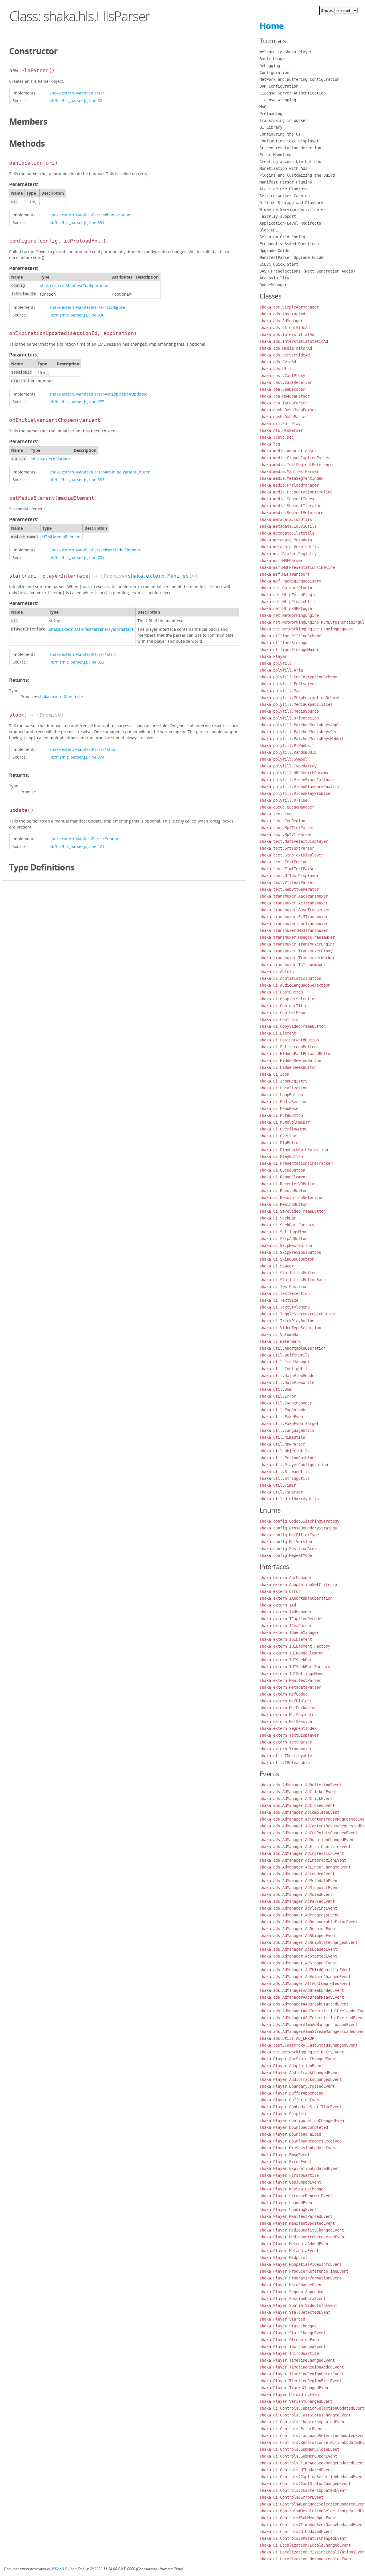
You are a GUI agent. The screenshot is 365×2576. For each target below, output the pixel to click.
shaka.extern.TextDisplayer (289, 1735)
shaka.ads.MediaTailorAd (286, 348)
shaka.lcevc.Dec (277, 437)
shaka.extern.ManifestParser (77, 93)
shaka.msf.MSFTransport (285, 574)
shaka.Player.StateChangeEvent (293, 2333)
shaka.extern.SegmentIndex (288, 1728)
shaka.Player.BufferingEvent (290, 2100)
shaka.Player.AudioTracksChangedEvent (301, 2079)
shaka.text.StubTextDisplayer (291, 855)
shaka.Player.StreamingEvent (290, 2340)
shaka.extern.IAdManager (286, 1612)
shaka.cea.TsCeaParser (283, 403)
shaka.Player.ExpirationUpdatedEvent (299, 2168)
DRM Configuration (279, 86)
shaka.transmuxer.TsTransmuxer (293, 965)
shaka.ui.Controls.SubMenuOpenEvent (298, 2456)
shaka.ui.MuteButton (281, 1115)
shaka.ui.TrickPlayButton (287, 1321)
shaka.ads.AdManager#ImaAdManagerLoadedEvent (309, 2025)
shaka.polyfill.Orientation (289, 718)
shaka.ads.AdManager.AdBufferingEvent (301, 1785)
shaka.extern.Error (280, 1591)
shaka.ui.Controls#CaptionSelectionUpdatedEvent (312, 2477)
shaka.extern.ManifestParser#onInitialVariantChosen (100, 472)
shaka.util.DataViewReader (288, 1376)
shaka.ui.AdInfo (277, 971)
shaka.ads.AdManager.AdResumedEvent (298, 1929)
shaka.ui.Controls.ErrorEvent (291, 2429)
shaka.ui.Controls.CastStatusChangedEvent (305, 2415)
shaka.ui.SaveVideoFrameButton (293, 1211)
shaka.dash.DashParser (283, 417)
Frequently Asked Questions (289, 244)
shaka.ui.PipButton (280, 1143)
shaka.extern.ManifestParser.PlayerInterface (91, 629)
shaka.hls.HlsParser (281, 430)
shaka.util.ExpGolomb (282, 1410)
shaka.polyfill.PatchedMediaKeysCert (299, 732)
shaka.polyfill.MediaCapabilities (296, 704)
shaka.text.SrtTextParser (287, 848)
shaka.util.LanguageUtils (287, 1430)
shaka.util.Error (278, 1396)
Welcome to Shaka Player (286, 52)
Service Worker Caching (285, 196)
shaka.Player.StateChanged (288, 2326)
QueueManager (273, 285)
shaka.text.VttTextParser (287, 882)
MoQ (263, 107)
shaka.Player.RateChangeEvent (291, 2285)
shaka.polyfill (275, 663)
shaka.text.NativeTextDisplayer (294, 841)
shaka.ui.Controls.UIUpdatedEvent (296, 2470)
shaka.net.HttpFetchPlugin (288, 595)
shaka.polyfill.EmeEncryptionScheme (298, 677)
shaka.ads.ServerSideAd (285, 355)
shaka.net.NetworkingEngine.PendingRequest (306, 629)
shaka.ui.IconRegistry (283, 1081)
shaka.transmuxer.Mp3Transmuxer (294, 930)
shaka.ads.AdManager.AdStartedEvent (298, 1956)
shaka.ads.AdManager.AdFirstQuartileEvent (305, 1847)
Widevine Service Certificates (293, 209)
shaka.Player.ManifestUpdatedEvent (297, 2223)
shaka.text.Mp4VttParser (286, 835)
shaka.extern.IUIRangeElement (291, 1653)
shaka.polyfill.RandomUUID (288, 752)
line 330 (97, 315)
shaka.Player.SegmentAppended (291, 2292)
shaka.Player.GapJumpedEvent (290, 2182)
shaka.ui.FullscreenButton (288, 1047)
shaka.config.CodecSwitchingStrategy (299, 1521)
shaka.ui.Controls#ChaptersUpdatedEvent (303, 2490)
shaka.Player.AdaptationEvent (291, 2066)
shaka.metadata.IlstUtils (287, 533)
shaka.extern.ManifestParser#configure (87, 307)
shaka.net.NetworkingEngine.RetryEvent (302, 2052)
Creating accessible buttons (290, 162)
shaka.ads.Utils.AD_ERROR (287, 2038)
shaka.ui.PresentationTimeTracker (296, 1163)
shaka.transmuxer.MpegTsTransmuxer (297, 937)
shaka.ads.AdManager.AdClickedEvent (298, 1792)
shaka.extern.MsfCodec (283, 1694)
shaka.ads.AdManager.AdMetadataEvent (299, 1881)
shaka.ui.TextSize (279, 1300)
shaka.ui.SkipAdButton (283, 1239)
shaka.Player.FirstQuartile (289, 2175)
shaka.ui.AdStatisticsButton (290, 978)
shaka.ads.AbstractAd (282, 314)
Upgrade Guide (274, 251)
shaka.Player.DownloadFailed (290, 2134)
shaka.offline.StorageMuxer (289, 650)
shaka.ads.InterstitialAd (287, 334)
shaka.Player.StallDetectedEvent (295, 2312)
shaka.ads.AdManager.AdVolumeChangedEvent (305, 1977)
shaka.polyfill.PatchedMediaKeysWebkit (302, 739)
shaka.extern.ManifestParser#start (83, 654)
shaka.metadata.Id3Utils (286, 519)
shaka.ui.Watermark (280, 1341)
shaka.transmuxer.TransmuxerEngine (297, 944)
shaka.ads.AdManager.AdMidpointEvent (299, 1888)
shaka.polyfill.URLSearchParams (294, 773)
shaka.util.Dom (275, 1389)
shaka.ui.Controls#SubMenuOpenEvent (298, 2518)
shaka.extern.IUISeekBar (286, 1660)
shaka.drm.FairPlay (280, 424)
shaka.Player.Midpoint (283, 2257)
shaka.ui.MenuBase (279, 1108)
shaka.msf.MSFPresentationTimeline (297, 567)
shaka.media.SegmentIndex (287, 499)
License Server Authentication (293, 93)
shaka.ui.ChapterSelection (288, 999)
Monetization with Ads (283, 168)
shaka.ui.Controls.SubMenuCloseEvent (299, 2449)
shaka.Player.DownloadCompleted (294, 2127)
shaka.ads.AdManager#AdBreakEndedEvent (302, 1990)
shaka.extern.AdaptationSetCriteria (298, 1585)
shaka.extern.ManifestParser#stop (82, 749)
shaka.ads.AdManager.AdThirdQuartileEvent (305, 1970)
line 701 (97, 558)
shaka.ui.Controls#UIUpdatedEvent (296, 2531)
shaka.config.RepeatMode (286, 1555)
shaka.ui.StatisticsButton (288, 1273)
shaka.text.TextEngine (283, 862)
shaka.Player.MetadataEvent (289, 2251)
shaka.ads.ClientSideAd (285, 328)
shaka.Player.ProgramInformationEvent (301, 2278)
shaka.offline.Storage (283, 643)
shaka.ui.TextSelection (285, 1293)
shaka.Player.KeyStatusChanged (293, 2189)
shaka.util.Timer (278, 1485)
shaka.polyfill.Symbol (283, 759)
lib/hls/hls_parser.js (68, 101)
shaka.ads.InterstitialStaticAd (294, 341)
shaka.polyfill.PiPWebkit (287, 745)
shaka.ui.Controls (279, 1019)
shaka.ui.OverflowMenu (283, 1129)
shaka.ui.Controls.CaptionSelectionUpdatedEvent (312, 2408)
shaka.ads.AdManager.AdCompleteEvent (299, 1812)
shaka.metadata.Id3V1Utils (288, 526)
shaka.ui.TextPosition (283, 1287)
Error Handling (275, 155)
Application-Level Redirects (290, 223)
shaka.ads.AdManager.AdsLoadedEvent (298, 1949)
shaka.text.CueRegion (282, 821)
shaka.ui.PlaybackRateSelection (294, 1150)
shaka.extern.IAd (278, 1605)
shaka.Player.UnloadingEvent (290, 2394)
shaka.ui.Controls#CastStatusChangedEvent (305, 2484)
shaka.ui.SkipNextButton (286, 1245)
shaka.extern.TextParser (286, 1742)
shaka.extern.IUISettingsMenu (291, 1674)
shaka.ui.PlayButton (281, 1156)
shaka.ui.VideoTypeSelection (290, 1328)
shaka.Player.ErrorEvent (286, 2162)
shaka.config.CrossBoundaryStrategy (298, 1528)
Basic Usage (272, 59)
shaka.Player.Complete (283, 2114)
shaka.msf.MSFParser (281, 561)
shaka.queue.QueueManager (287, 807)
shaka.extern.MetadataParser (290, 1687)
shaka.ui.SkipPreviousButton (290, 1252)
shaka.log (270, 444)
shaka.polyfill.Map (280, 691)
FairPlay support (278, 216)
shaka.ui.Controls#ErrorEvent (291, 2497)
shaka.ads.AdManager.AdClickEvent (296, 1799)
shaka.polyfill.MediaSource (289, 711)
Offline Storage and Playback (291, 203)
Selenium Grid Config (282, 237)
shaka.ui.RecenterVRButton (288, 1184)
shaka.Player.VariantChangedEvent (296, 2401)
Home (272, 26)
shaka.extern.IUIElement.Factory (295, 1646)
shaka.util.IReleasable (285, 1763)
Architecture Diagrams (283, 189)
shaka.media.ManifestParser (289, 471)
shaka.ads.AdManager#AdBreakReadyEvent (302, 1997)
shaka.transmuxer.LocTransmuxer (294, 924)
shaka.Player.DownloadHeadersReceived (301, 2141)
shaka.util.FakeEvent (282, 1417)
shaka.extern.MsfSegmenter (288, 1715)
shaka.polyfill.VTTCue (283, 800)
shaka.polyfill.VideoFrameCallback (297, 780)
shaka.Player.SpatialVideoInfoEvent (298, 2305)
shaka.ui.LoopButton (281, 1095)
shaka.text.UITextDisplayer (289, 876)
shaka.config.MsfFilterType (289, 1535)
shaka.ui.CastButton (281, 992)
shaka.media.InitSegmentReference (296, 465)
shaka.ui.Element (278, 1033)
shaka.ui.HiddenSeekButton (288, 1067)
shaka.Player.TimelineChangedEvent (297, 2360)
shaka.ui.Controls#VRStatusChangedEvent (303, 2538)
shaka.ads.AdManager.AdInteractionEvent (303, 1860)
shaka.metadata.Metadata (286, 540)
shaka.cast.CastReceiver (286, 382)
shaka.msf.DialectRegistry (288, 554)
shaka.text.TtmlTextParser (288, 869)
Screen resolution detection (290, 148)
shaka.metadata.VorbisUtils (289, 547)
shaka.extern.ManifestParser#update (85, 839)
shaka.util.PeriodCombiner (288, 1458)
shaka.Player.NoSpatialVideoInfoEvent (301, 2264)
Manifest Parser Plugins (286, 182)
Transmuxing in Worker (283, 120)
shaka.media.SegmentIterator (290, 506)
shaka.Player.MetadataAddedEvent (295, 2244)
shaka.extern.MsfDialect (286, 1701)
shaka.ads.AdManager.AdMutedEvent (296, 1894)
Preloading (271, 114)
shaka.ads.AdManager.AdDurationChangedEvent (307, 1840)
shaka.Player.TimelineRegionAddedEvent (302, 2367)
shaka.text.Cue (275, 814)
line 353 (97, 662)
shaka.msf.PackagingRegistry (290, 581)
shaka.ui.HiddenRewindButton (290, 1061)
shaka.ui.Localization (283, 1088)
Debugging (270, 66)
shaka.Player (273, 656)
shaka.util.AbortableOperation (293, 1348)
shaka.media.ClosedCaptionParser (295, 458)
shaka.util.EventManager (286, 1403)
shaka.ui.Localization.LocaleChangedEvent (305, 2545)
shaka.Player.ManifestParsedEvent (296, 2216)
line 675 (97, 402)
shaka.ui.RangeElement (283, 1177)
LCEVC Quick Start (279, 264)
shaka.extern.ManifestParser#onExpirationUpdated (99, 394)
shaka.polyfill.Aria (281, 670)
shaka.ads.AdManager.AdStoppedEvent (298, 1963)
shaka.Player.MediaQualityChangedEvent (302, 2230)
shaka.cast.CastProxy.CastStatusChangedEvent (309, 2045)
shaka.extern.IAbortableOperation (296, 1598)
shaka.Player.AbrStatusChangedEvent (298, 2059)
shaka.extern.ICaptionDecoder (291, 1619)
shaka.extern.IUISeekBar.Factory (295, 1667)
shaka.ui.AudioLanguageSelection (295, 985)
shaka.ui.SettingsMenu (283, 1232)
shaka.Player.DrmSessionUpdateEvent (298, 2148)
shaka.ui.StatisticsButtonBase (293, 1280)
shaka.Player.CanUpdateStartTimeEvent (301, 2107)
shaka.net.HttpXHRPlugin (286, 608)
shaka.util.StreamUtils (285, 1472)
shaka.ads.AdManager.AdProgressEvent (299, 1915)
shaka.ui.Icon (274, 1074)
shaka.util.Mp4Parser (282, 1444)
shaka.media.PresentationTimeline (296, 492)
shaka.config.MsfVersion (286, 1542)
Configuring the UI (280, 134)
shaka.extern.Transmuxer (286, 1749)
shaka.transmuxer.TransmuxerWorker (297, 958)
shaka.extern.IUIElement (286, 1639)
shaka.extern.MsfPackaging (288, 1708)
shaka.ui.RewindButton (283, 1204)
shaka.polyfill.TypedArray (288, 766)
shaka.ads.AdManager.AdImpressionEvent (302, 1853)
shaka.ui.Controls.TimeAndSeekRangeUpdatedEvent (312, 2463)
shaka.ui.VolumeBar (280, 1335)
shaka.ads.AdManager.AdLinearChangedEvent (305, 1867)
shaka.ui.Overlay (278, 1136)
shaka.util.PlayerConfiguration (294, 1465)
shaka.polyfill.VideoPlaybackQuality (299, 787)
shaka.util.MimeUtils (282, 1437)
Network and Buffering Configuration (299, 79)
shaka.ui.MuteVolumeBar (285, 1122)
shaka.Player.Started (282, 2319)
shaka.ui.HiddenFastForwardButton (296, 1054)
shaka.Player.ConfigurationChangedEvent (303, 2121)
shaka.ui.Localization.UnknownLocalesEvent (306, 2559)
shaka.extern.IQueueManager (289, 1632)
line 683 (97, 480)
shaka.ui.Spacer (277, 1266)
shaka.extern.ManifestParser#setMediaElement (95, 550)
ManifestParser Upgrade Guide (291, 257)
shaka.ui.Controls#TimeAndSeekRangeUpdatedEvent (312, 2525)
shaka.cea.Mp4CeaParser (285, 396)
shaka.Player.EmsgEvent (285, 2155)
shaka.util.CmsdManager (285, 1362)
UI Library (271, 127)
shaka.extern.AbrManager (286, 1578)
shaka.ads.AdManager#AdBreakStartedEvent (304, 2004)
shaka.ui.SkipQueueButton (287, 1259)
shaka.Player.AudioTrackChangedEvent (299, 2073)
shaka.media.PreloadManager (289, 485)
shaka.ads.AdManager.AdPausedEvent (297, 1901)
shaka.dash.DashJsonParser (288, 410)
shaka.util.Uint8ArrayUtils (289, 1499)
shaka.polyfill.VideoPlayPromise (295, 793)
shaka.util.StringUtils (285, 1478)
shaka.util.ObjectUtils (285, 1451)
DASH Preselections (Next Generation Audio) (307, 271)
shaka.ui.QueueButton (282, 1170)
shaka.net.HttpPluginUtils (288, 602)
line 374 (97, 757)
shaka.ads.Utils (277, 369)
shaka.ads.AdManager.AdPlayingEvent (298, 1908)
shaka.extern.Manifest (160, 576)
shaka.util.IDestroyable (286, 1756)
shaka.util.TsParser (281, 1492)
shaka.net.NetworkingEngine (289, 615)
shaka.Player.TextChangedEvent (293, 2347)
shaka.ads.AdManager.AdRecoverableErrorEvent (309, 1922)
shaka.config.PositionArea (288, 1549)
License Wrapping (278, 100)
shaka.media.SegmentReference (291, 513)
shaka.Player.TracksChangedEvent (295, 2388)
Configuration (274, 72)
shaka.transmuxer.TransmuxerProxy (296, 951)
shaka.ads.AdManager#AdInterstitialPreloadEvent (312, 2018)
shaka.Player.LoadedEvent (287, 2203)
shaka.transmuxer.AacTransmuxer (294, 896)
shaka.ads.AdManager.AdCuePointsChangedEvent (309, 1833)
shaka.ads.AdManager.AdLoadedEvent (297, 1874)
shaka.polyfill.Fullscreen (288, 684)
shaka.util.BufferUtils (285, 1355)
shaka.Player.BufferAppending (291, 2093)
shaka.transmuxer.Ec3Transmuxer (294, 917)
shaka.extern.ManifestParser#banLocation (90, 215)
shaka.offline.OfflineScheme (290, 636)
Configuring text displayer (289, 141)
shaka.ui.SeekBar (278, 1218)
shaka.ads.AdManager (281, 321)
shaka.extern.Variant (50, 459)
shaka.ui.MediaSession (283, 1102)
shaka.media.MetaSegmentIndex (291, 478)
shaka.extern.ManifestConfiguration (74, 286)
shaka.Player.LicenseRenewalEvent (296, 2196)
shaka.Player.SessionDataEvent (293, 2299)
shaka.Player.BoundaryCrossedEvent (297, 2086)
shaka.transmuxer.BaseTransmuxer (295, 910)
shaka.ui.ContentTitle (283, 1006)
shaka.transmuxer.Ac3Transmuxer (294, 903)
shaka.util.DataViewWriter (288, 1382)
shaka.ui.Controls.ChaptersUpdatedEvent (303, 2422)
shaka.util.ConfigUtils (285, 1369)
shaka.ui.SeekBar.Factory (287, 1225)
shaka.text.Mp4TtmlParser (287, 828)
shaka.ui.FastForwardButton (289, 1040)
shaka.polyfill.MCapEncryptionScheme (299, 698)
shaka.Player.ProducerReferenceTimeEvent (304, 2271)
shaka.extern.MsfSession (286, 1722)
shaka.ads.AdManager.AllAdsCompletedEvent (305, 1984)
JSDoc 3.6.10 (62, 2569)
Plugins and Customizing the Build (297, 175)
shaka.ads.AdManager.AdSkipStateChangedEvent (309, 1942)
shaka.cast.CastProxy (282, 376)
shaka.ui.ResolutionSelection (291, 1198)
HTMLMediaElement (61, 537)
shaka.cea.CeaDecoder (282, 389)
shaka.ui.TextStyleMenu (285, 1307)
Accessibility (274, 278)
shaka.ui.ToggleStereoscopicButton (297, 1314)
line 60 (96, 101)
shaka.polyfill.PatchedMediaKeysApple (301, 725)
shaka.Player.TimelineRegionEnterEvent (302, 2374)
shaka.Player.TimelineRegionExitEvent (301, 2381)
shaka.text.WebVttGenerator (289, 889)
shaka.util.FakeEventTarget (289, 1424)
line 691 (97, 222)
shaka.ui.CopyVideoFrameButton (293, 1026)
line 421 (97, 846)
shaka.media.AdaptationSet (288, 451)
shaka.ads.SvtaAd (278, 362)
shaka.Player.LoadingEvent (288, 2210)
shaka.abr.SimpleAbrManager (289, 307)
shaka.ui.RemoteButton (283, 1191)
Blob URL (269, 230)
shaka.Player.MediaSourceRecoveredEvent (303, 2237)
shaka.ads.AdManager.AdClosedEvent (297, 1805)
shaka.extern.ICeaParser (286, 1626)
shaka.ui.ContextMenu (282, 1013)
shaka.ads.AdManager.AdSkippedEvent (298, 1936)
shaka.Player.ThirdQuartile (289, 2353)
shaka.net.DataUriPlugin (286, 588)
